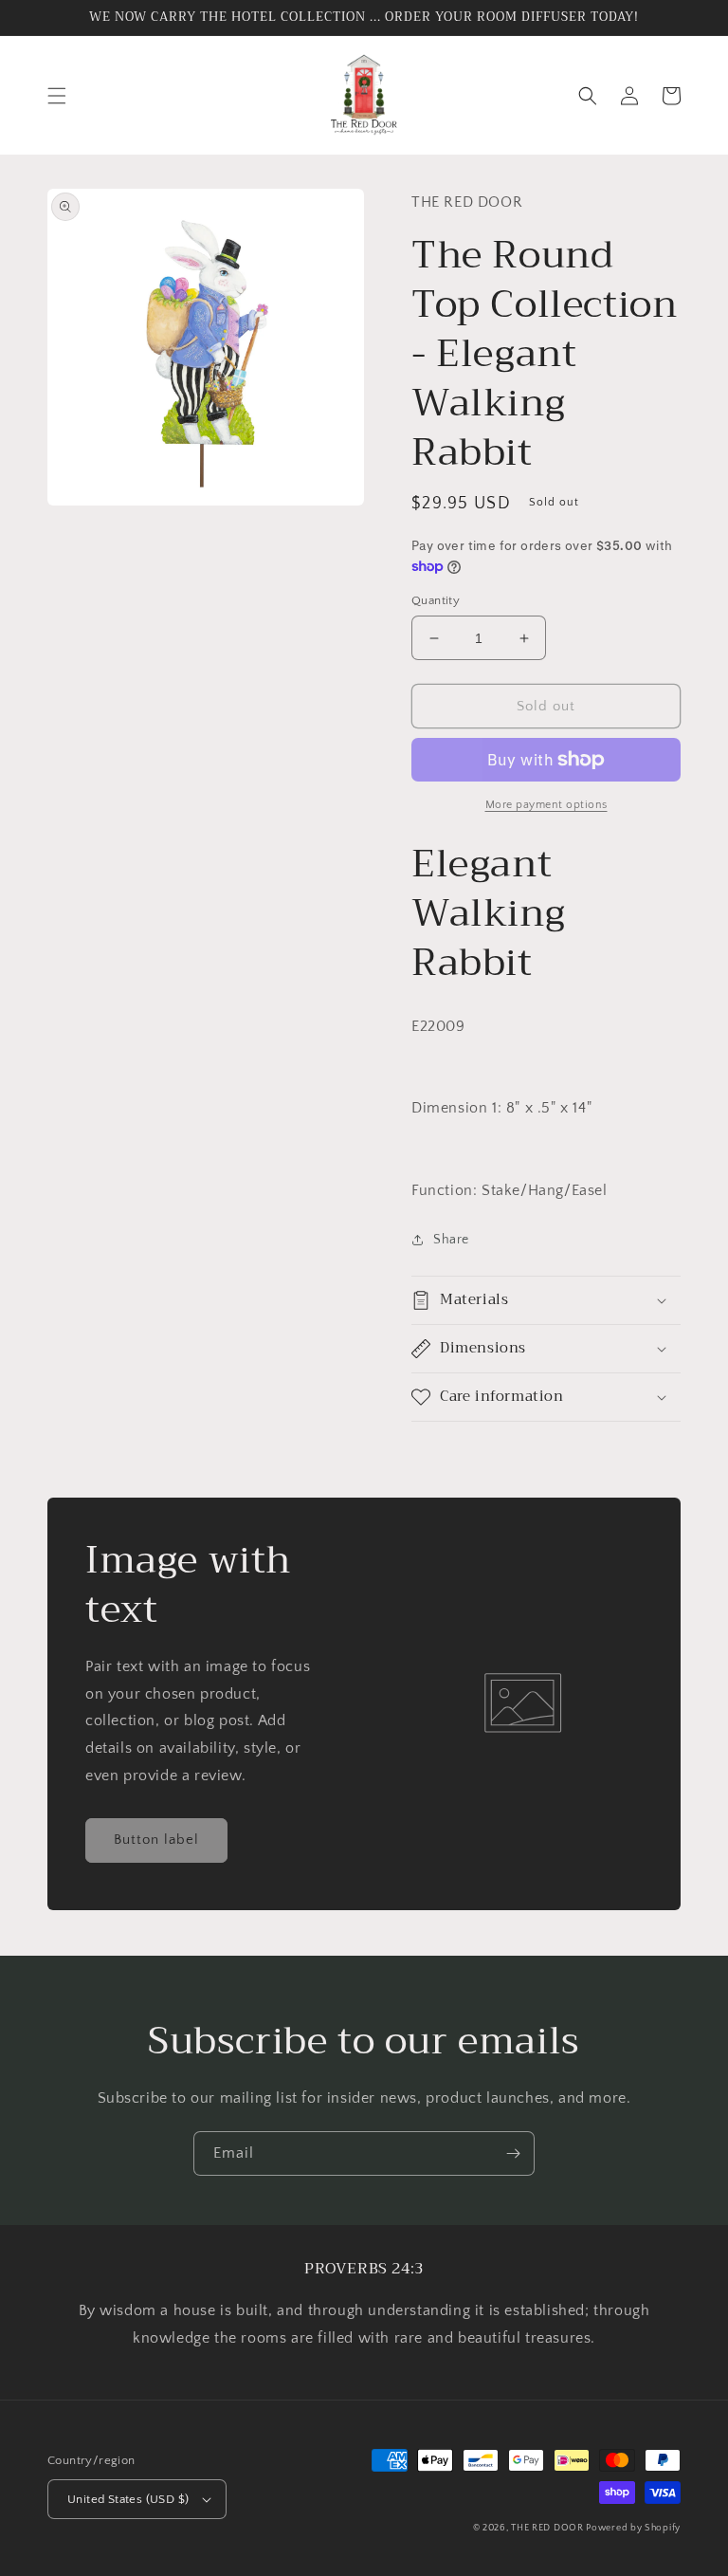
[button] (57, 96)
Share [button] (451, 1240)
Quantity (436, 600)
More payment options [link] (546, 805)
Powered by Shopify (633, 2528)
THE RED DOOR (548, 2528)
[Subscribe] (513, 2153)
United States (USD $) (128, 2499)
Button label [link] (156, 1840)
